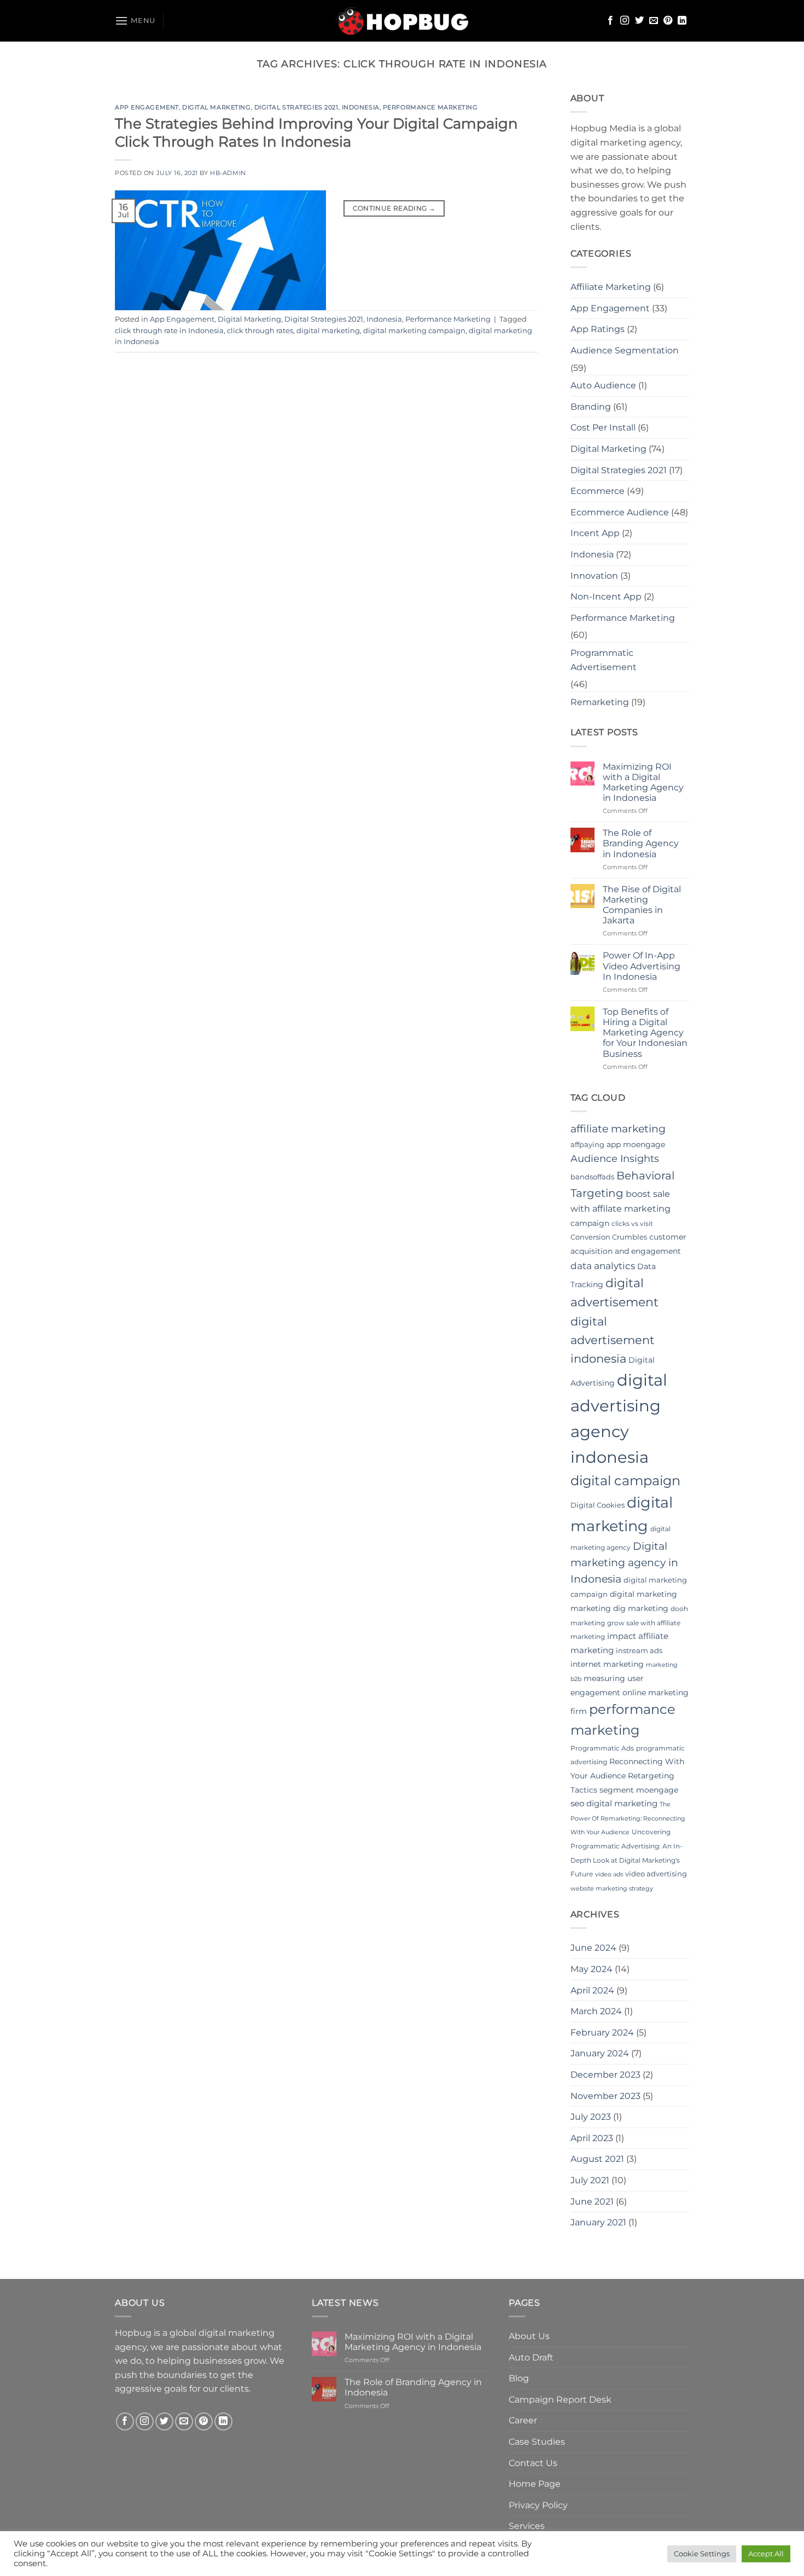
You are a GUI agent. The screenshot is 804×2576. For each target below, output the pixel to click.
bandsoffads (592, 1177)
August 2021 (597, 2159)
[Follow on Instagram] (625, 21)
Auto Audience (603, 385)
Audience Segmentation (625, 350)
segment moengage (639, 1790)
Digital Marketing (217, 107)
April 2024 (592, 1990)
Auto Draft (531, 2357)
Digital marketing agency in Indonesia (624, 1563)
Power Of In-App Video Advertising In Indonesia (642, 966)
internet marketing (607, 1664)
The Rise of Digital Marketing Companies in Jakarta (642, 905)
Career (523, 2420)
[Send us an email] (654, 21)
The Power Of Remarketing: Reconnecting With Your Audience (628, 1818)
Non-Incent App (606, 597)
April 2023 (592, 2138)
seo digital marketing (614, 1803)
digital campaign (625, 1481)
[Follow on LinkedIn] (682, 21)
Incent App (595, 533)
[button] (135, 21)
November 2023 (605, 2096)
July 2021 (590, 2180)
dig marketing (641, 1608)
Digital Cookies (598, 1505)
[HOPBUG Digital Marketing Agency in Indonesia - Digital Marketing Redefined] (402, 21)
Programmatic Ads (602, 1748)
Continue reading (394, 208)
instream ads (639, 1650)
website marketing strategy (612, 1889)
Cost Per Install (603, 428)
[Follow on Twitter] (639, 21)
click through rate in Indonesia (169, 331)
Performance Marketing (430, 107)
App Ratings (598, 329)
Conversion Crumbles (609, 1237)
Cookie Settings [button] (702, 2554)
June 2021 (592, 2202)
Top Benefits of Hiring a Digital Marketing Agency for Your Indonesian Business (645, 1033)
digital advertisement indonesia (613, 1340)
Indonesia (361, 107)
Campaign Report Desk (560, 2400)
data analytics (603, 1266)
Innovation (594, 576)
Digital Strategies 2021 (296, 107)
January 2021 (598, 2222)
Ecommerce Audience (620, 512)
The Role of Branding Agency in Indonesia (641, 843)
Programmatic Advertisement (604, 660)
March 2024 (596, 2011)
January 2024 (600, 2053)
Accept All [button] (766, 2554)
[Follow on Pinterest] (668, 21)
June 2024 (593, 1948)
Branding (591, 407)
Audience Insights (615, 1159)
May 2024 (592, 1969)
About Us (529, 2336)
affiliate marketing (618, 1129)
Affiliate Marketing (611, 287)
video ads (609, 1874)
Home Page (535, 2484)
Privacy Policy (538, 2505)
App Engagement (147, 107)
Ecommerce (598, 491)
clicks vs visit (632, 1223)
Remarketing (600, 702)
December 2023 (605, 2075)
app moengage (636, 1144)
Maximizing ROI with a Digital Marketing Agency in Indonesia (643, 783)
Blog (519, 2378)
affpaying (587, 1144)
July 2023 (591, 2117)
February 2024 (602, 2033)
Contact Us (533, 2463)
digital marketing (328, 331)
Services (527, 2526)
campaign (590, 1223)
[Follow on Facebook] (610, 21)
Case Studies (537, 2442)
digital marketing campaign (414, 331)
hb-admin (228, 173)
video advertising (656, 1874)
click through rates (260, 331)
